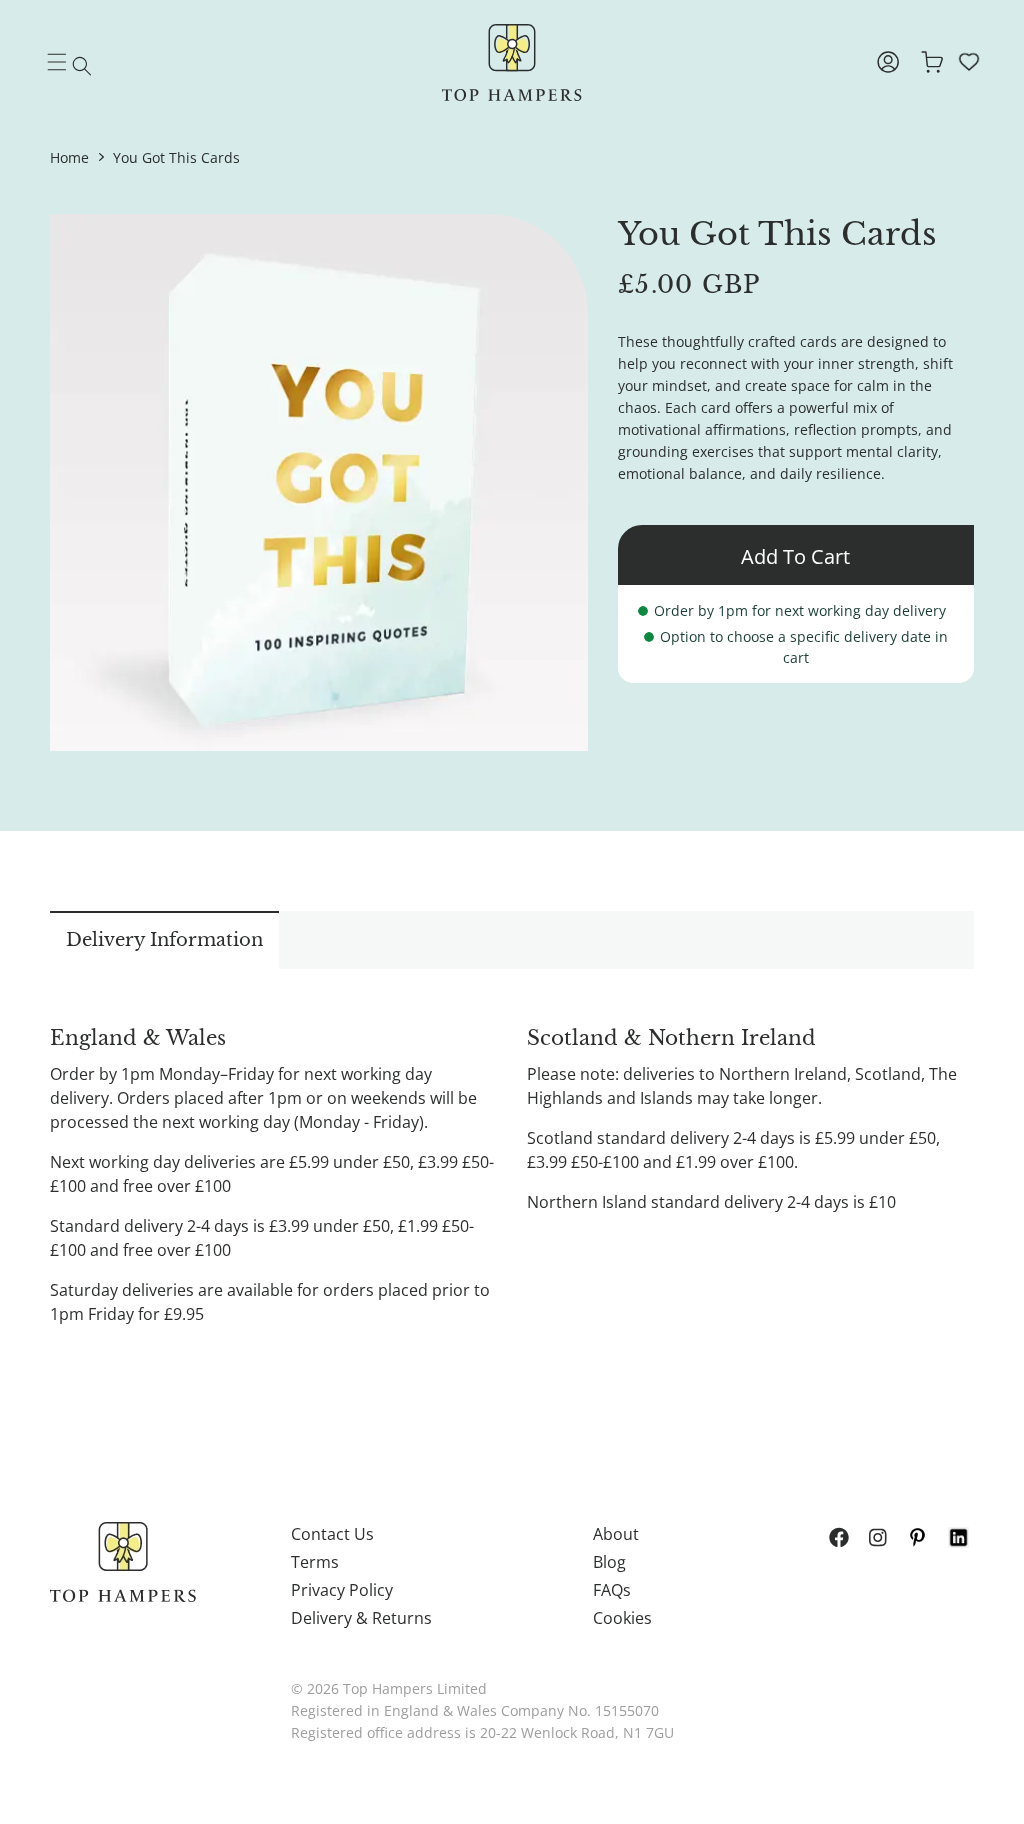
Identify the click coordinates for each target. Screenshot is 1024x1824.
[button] (82, 66)
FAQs (612, 1590)
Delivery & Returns (361, 1618)
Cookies (622, 1618)
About (616, 1534)
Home (69, 157)
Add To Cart (795, 556)
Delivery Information (164, 940)
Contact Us (332, 1534)
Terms (315, 1562)
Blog (609, 1562)
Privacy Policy (342, 1590)
